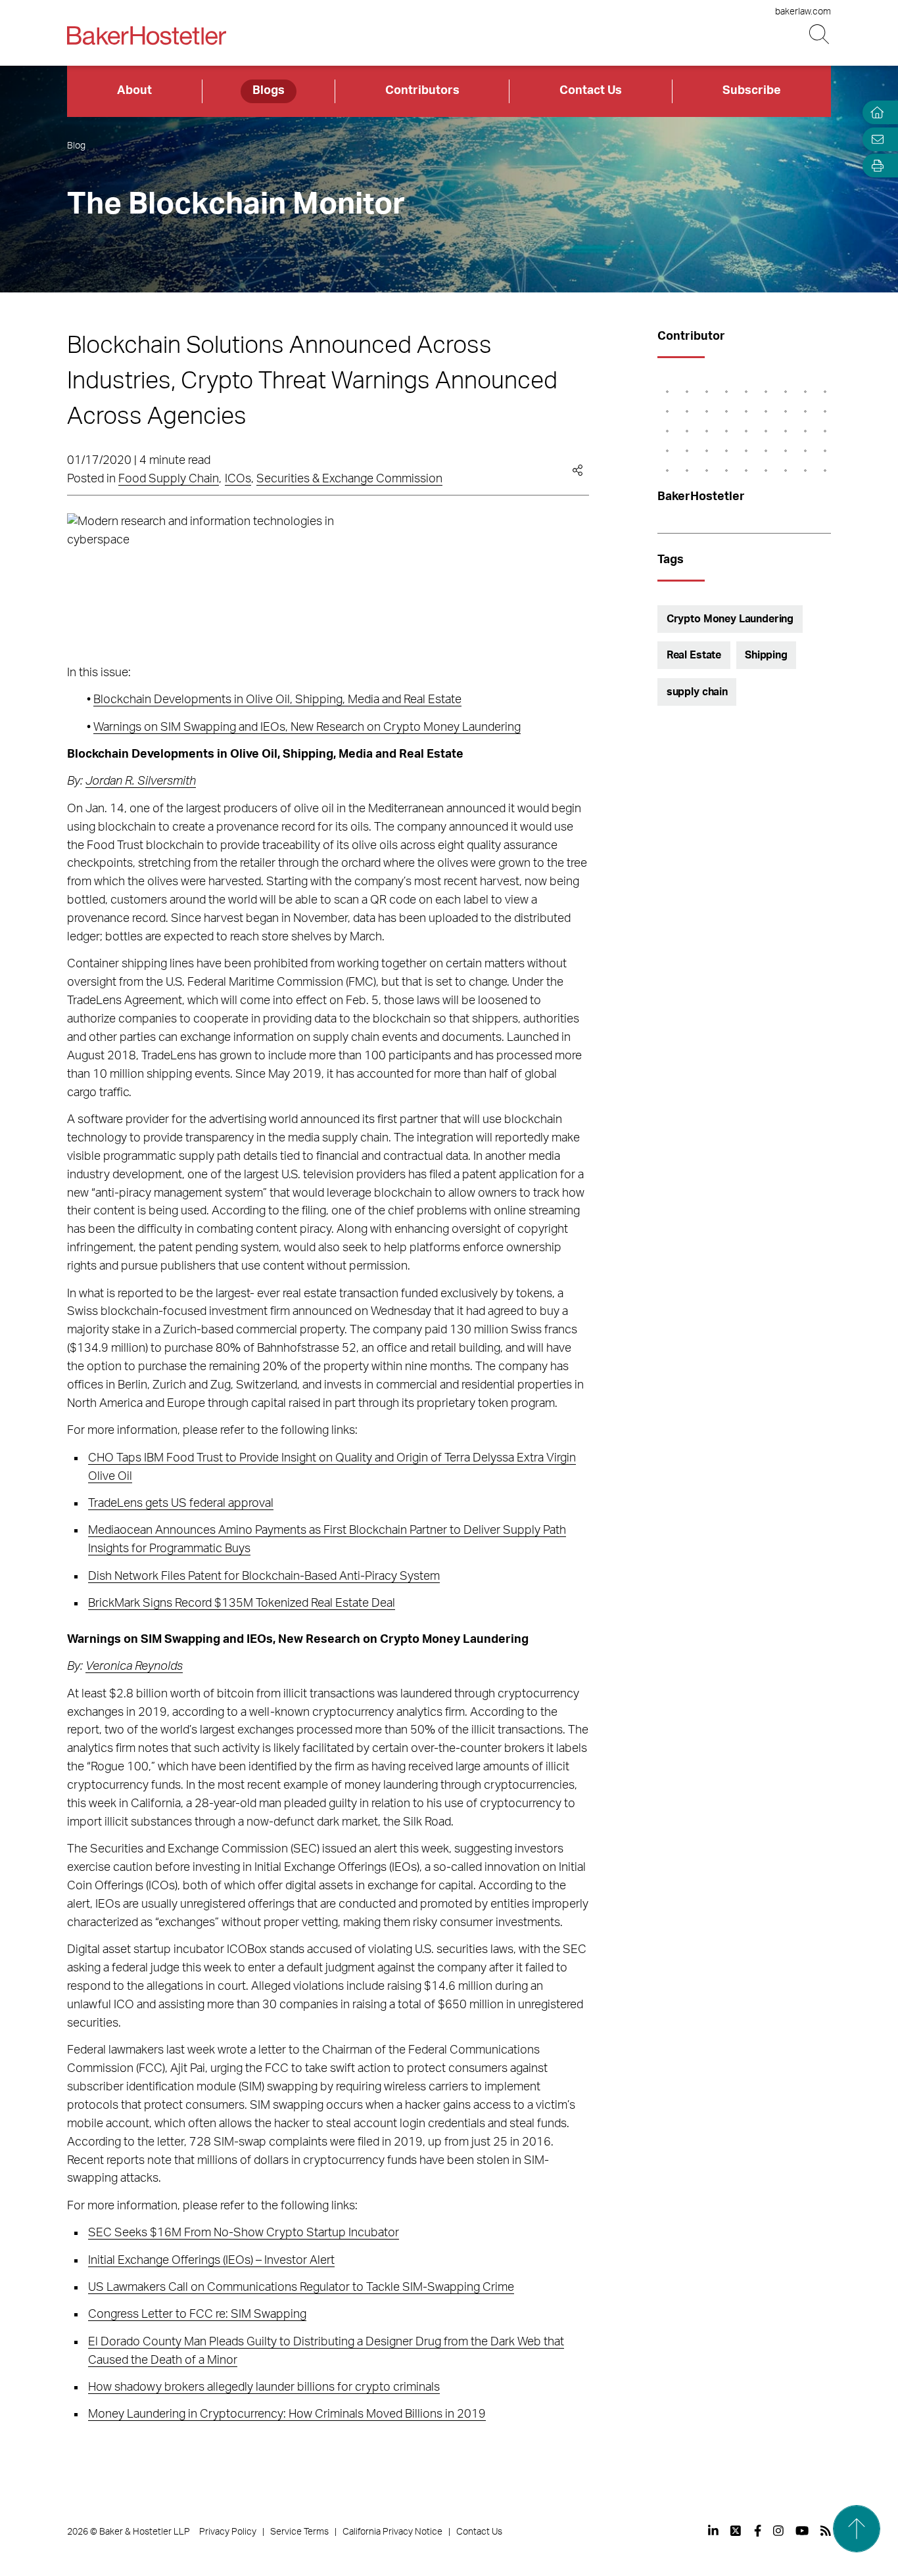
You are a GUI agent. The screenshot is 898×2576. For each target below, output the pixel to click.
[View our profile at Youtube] (802, 2531)
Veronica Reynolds (134, 1667)
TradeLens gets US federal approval (181, 1504)
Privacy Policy (228, 2532)
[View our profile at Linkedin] (713, 2531)
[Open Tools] (874, 166)
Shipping (766, 655)
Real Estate (694, 655)
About (134, 91)
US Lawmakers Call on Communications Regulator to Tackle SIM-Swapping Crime (301, 2288)
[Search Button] (820, 34)
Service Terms (299, 2532)
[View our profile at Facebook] (758, 2531)
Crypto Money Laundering (730, 619)
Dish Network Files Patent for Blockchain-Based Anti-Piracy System (264, 1576)
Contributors (422, 91)
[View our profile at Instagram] (778, 2531)
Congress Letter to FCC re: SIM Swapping (197, 2314)
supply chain (697, 692)
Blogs (269, 91)
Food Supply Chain (169, 479)
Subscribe (752, 91)
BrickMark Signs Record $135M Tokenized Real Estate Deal (242, 1603)
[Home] (874, 113)
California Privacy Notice (392, 2532)
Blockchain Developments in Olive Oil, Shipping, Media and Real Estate (277, 700)
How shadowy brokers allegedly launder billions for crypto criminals (264, 2387)
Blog (76, 146)
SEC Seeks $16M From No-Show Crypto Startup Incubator (244, 2233)
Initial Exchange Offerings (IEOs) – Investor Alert (211, 2261)
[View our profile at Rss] (826, 2531)
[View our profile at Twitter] (736, 2531)
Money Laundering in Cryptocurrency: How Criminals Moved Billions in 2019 (287, 2414)
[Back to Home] (147, 35)
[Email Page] (874, 139)
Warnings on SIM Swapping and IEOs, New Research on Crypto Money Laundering (307, 727)
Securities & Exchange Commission (349, 479)
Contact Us (591, 91)
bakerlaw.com (803, 12)
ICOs (238, 479)
